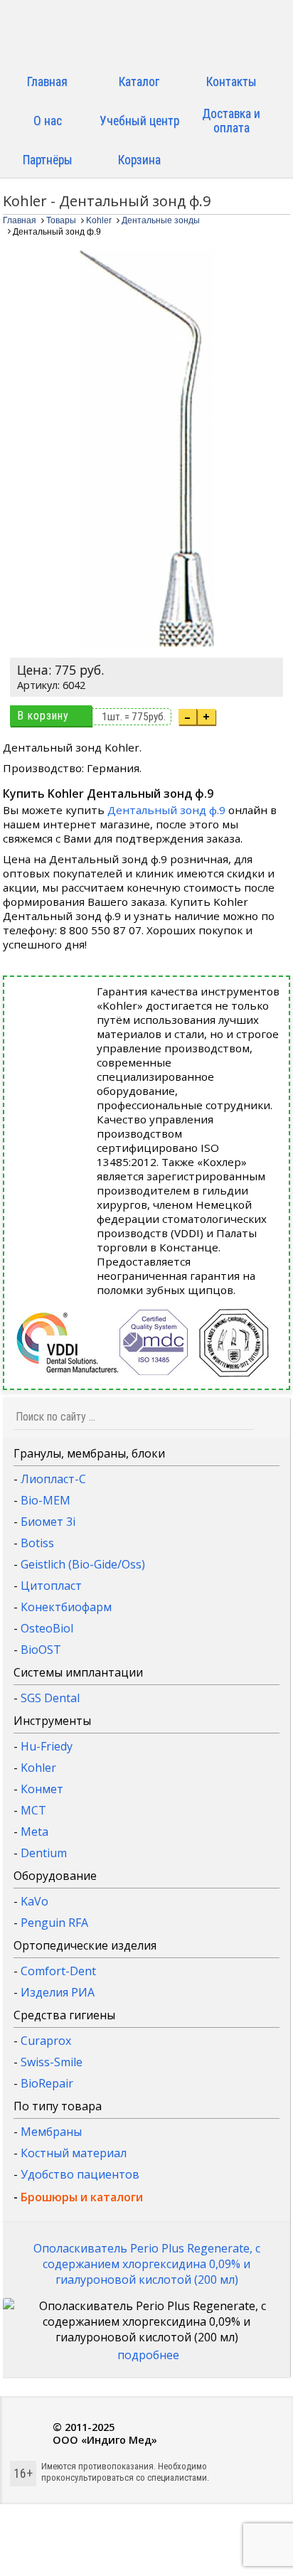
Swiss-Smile (52, 2062)
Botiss (37, 1543)
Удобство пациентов (80, 2174)
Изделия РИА (58, 1992)
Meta (34, 1832)
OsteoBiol (47, 1628)
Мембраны (51, 2132)
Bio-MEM (46, 1500)
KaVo (34, 1901)
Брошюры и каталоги (82, 2197)
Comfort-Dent (58, 1971)
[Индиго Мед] (146, 34)
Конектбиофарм (66, 1607)
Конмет (42, 1789)
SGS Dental (50, 1698)
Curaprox (46, 2041)
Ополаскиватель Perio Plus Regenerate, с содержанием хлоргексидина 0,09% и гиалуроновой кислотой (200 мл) (147, 2264)
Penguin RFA (54, 1923)
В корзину (43, 716)
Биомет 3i (48, 1522)
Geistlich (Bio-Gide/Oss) (83, 1564)
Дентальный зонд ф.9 (166, 810)
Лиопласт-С (53, 1479)
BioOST (41, 1650)
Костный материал (74, 2153)
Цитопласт (51, 1586)
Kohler (38, 1768)
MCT (33, 1810)
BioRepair (47, 2083)
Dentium (44, 1853)
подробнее (148, 2355)
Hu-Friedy (47, 1746)
